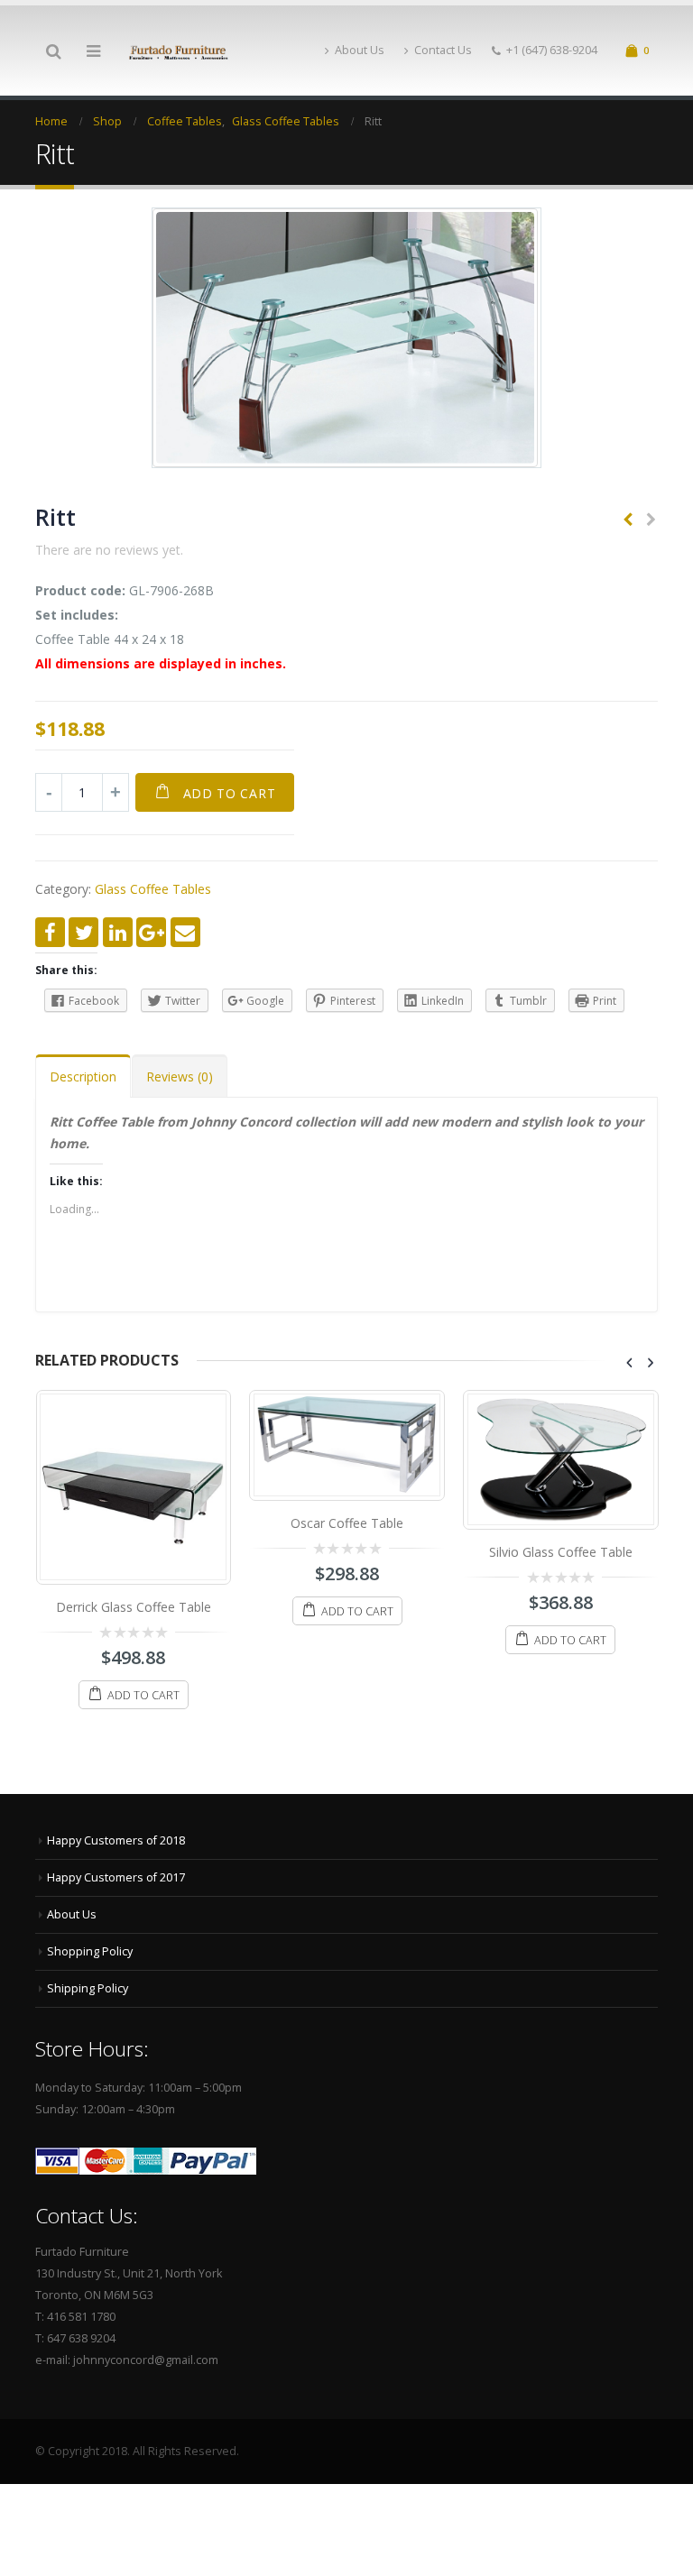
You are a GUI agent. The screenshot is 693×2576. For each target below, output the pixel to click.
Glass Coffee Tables (153, 889)
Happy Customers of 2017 (116, 1877)
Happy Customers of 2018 (116, 1840)
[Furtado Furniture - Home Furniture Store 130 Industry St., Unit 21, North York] (179, 51)
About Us (360, 50)
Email (185, 932)
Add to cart (230, 793)
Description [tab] (83, 1076)
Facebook (50, 932)
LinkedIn (118, 932)
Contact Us (443, 50)
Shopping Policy (90, 1951)
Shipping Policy (88, 1988)
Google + (151, 932)
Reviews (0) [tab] (180, 1076)
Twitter (83, 932)
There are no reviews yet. (109, 550)
